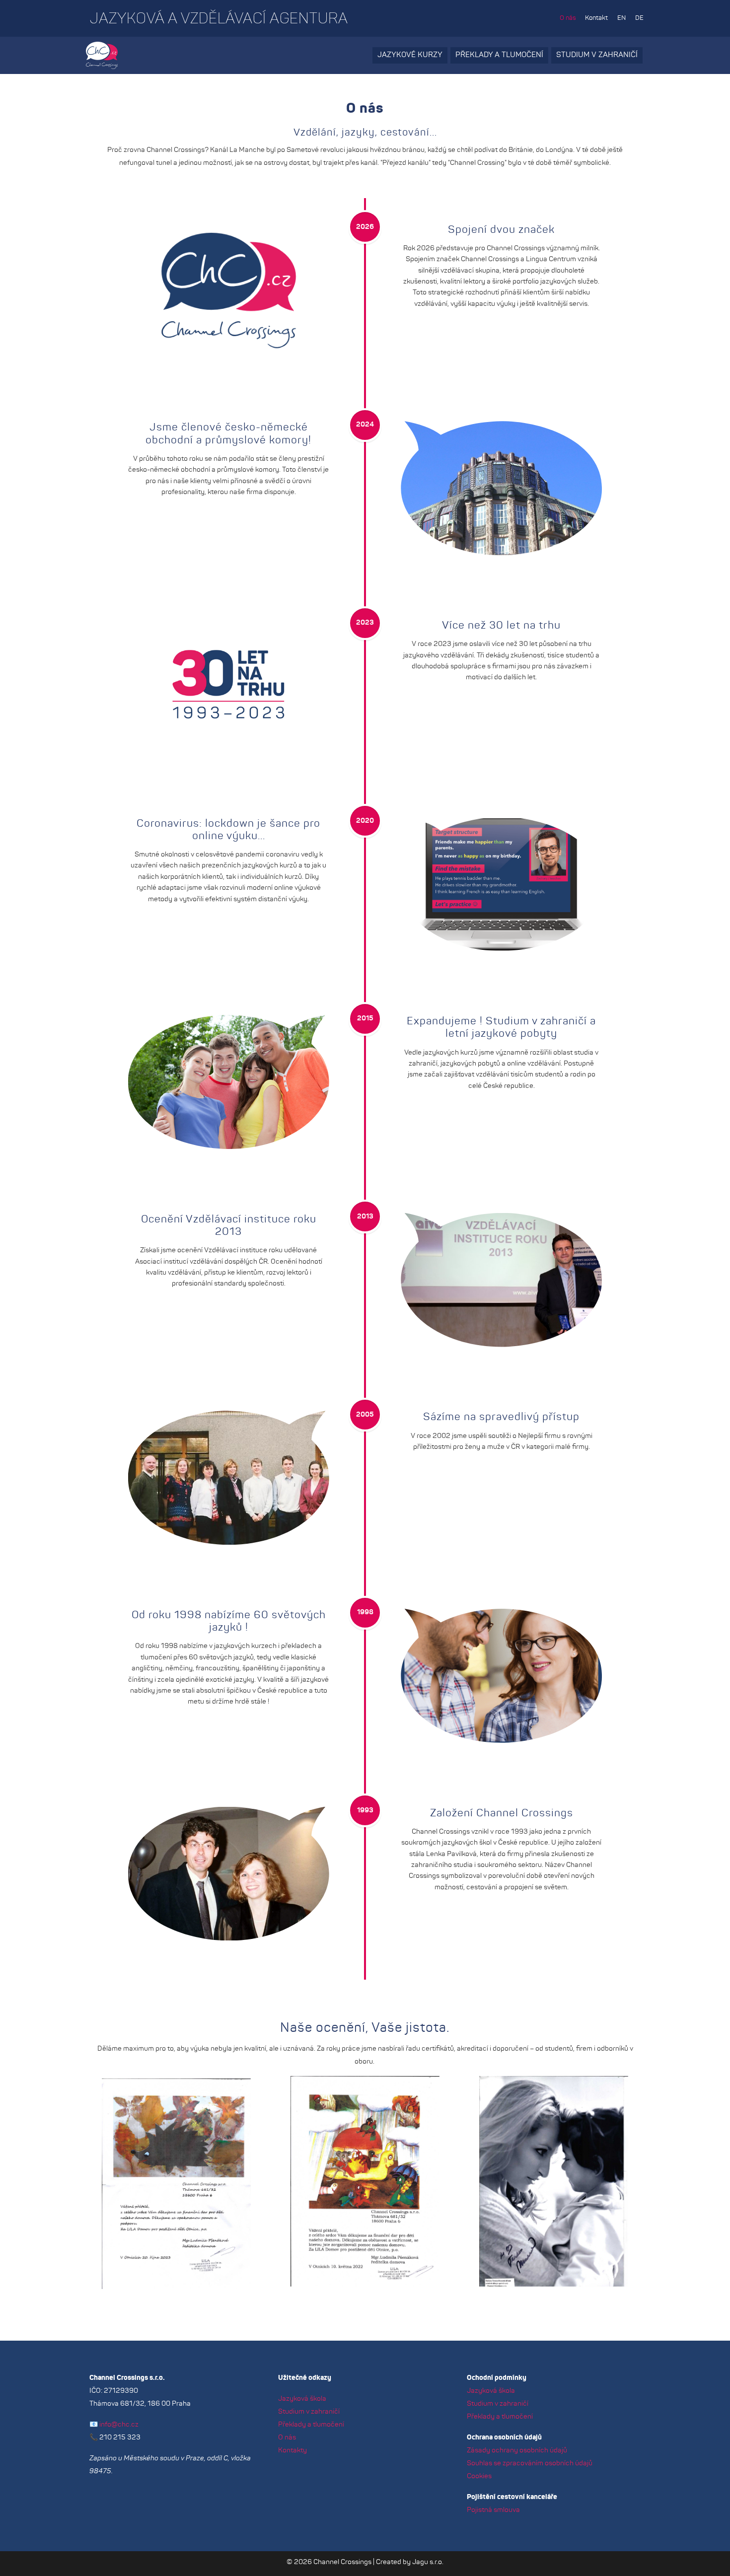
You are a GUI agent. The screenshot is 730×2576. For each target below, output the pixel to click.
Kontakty (292, 2450)
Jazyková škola (302, 2399)
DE (639, 18)
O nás (568, 18)
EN (621, 18)
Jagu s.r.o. (428, 2562)
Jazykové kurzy (410, 55)
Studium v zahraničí (597, 55)
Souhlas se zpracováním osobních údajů (530, 2463)
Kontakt (596, 18)
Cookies (479, 2476)
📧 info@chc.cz (114, 2425)
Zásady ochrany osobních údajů (517, 2450)
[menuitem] (568, 18)
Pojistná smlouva (493, 2510)
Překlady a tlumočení (499, 55)
